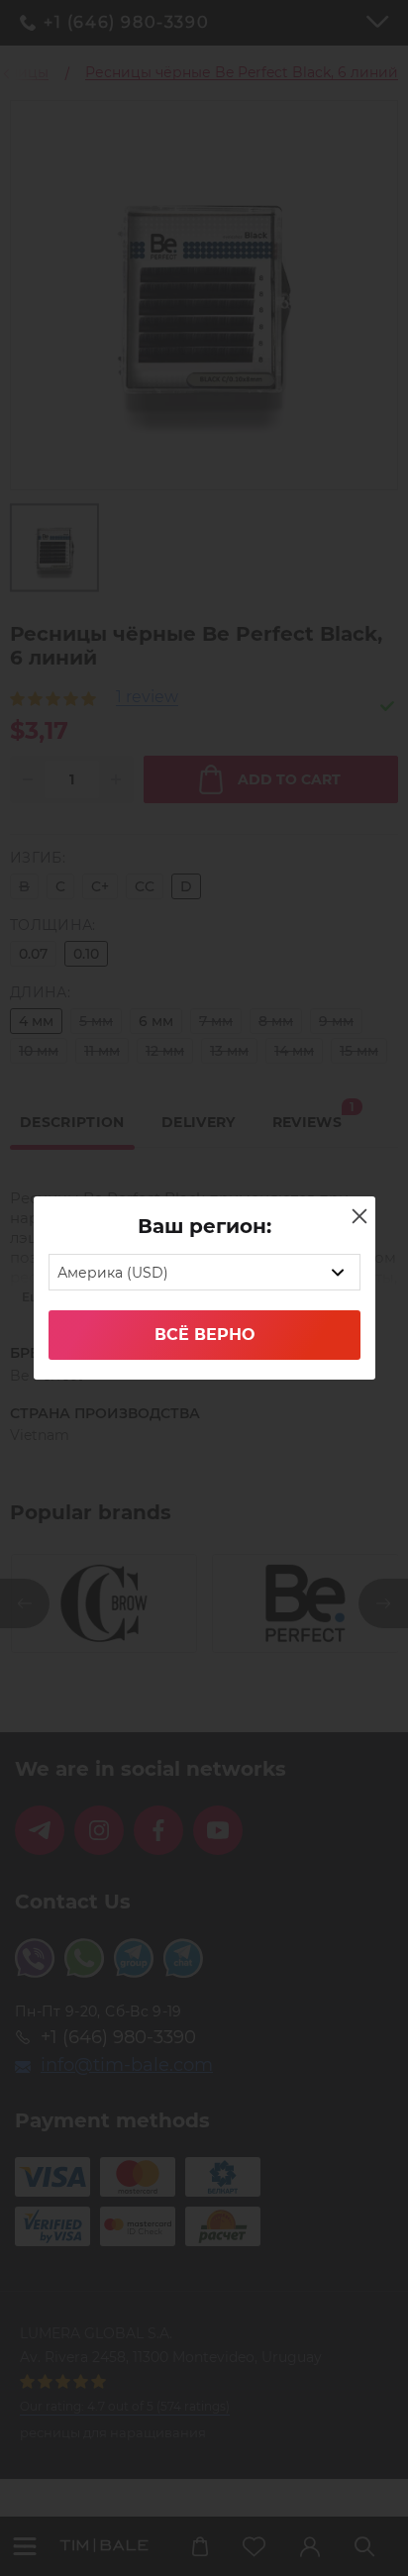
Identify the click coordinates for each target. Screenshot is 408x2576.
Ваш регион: (204, 1226)
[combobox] (204, 1272)
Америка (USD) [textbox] (113, 1273)
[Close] (359, 1216)
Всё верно (204, 1335)
